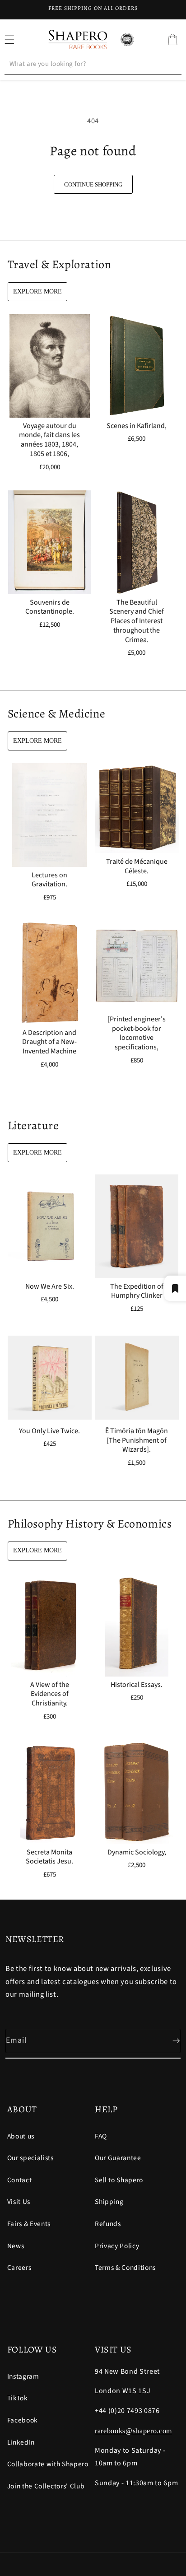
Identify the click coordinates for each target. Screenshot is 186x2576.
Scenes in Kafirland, (137, 426)
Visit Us (19, 2202)
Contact (20, 2180)
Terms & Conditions (125, 2268)
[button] (172, 40)
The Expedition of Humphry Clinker (137, 1291)
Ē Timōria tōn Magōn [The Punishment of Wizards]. (137, 1440)
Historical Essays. (137, 1685)
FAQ (101, 2136)
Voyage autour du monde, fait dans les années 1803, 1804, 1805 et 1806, (49, 440)
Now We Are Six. (49, 1287)
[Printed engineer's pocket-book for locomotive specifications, (137, 1033)
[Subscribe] (169, 2041)
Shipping (109, 2202)
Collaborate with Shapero (48, 2464)
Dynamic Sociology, (137, 1852)
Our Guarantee (118, 2158)
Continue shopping (93, 184)
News (16, 2246)
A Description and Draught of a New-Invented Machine (49, 1042)
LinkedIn (21, 2442)
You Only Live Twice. (49, 1431)
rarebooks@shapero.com (133, 2431)
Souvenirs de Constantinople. (49, 607)
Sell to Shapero (119, 2180)
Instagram (23, 2376)
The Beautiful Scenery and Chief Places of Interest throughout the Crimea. (137, 621)
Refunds (108, 2224)
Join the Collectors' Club (46, 2486)
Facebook (23, 2420)
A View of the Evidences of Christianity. (49, 1694)
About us (21, 2136)
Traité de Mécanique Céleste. (137, 866)
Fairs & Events (29, 2224)
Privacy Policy (117, 2246)
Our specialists (30, 2158)
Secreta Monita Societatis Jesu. (49, 1857)
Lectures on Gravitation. (49, 880)
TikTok (18, 2398)
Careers (19, 2268)
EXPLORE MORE (37, 291)
